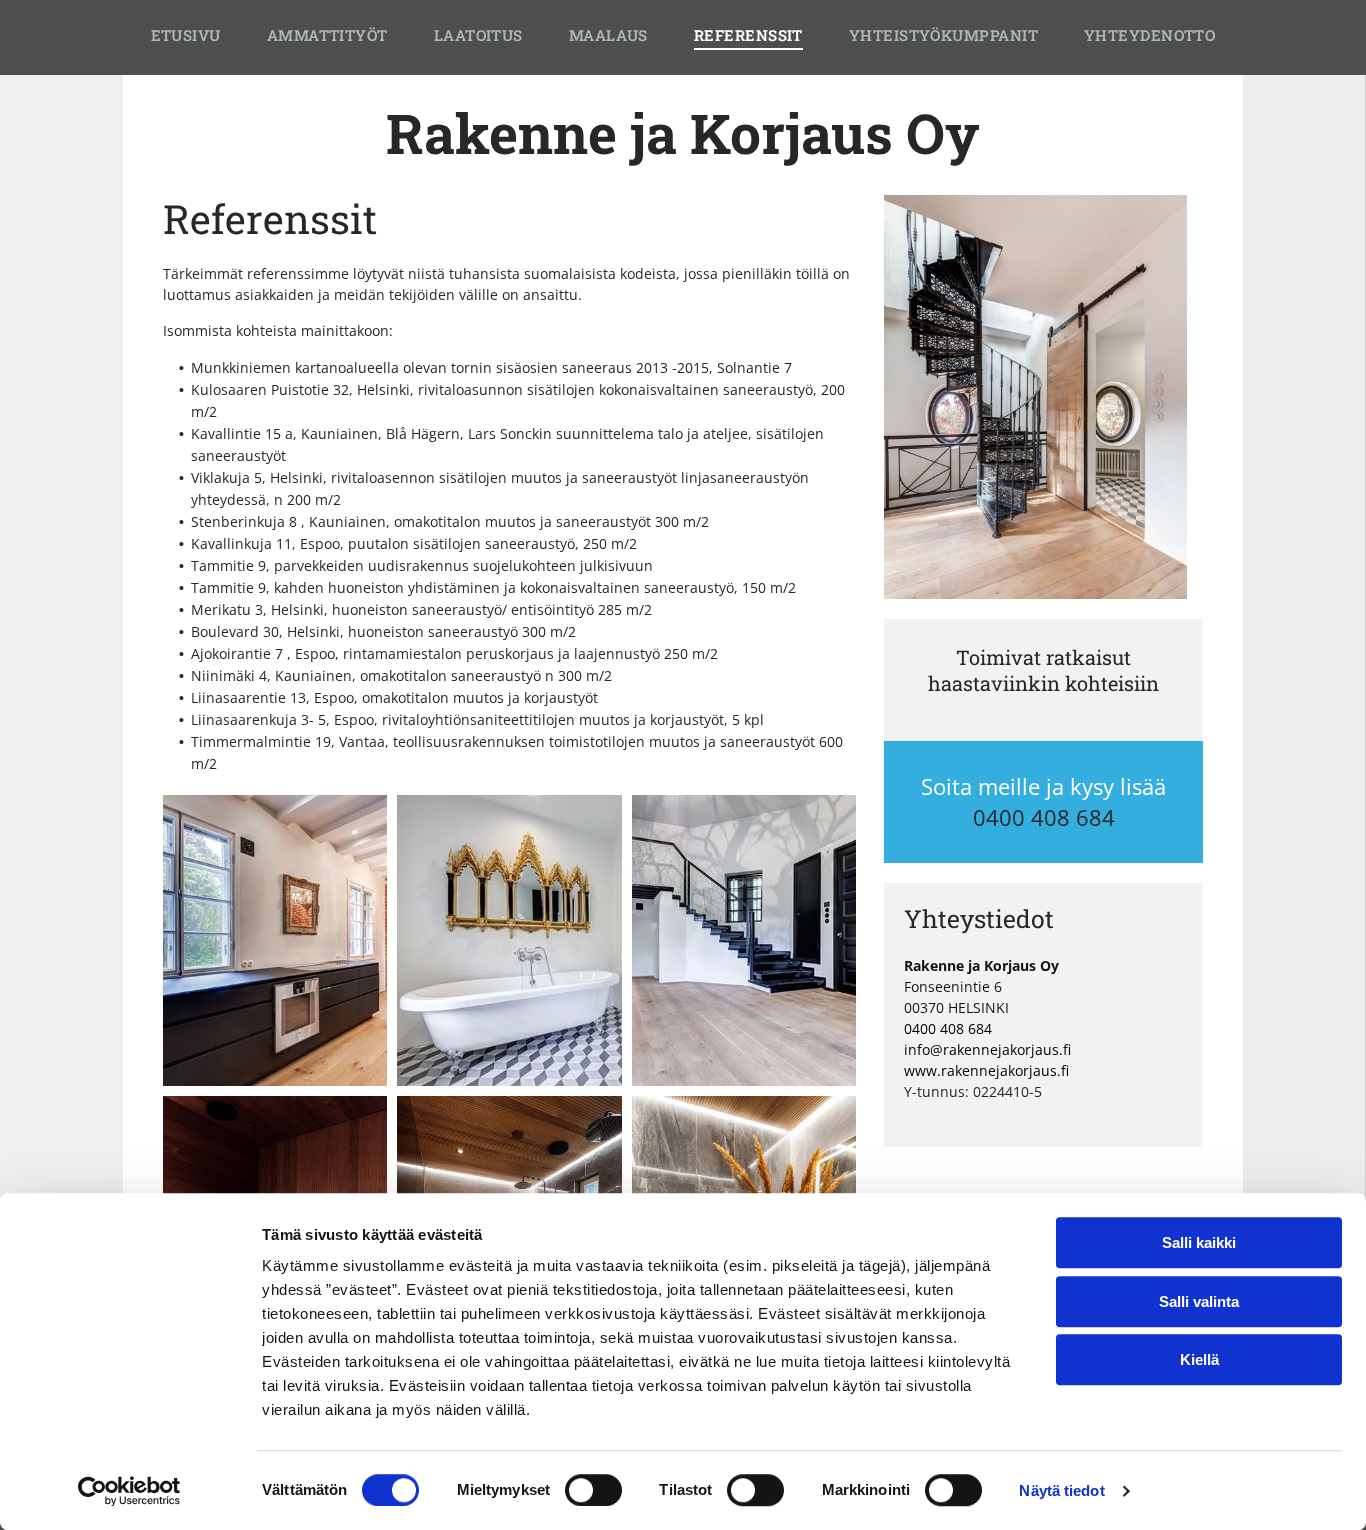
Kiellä (1199, 1359)
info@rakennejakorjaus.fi (987, 1049)
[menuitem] (186, 37)
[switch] (593, 1490)
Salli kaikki (1199, 1242)
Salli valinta (1199, 1301)
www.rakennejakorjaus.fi (986, 1070)
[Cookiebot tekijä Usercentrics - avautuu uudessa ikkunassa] (129, 1491)
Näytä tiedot (1061, 1490)
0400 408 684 (1044, 817)
